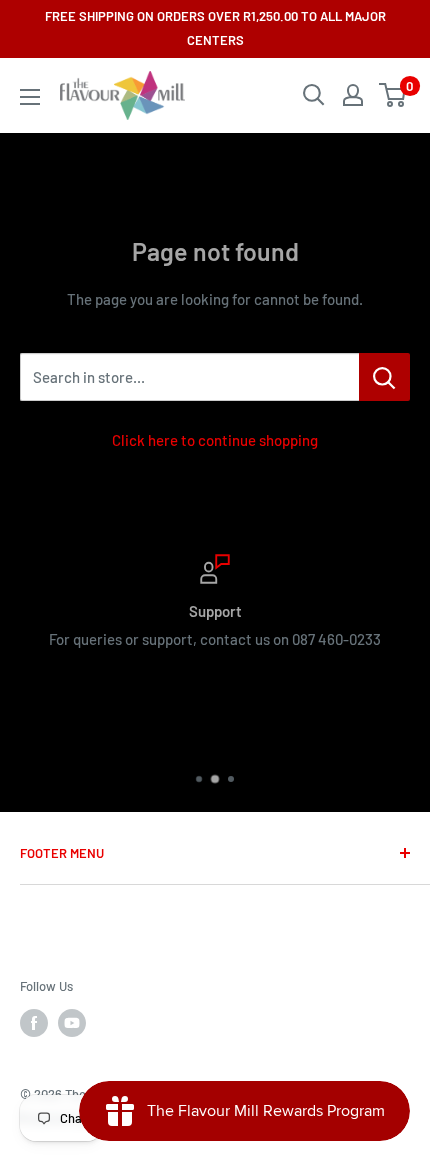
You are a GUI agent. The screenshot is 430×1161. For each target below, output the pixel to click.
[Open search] (314, 95)
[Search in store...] (384, 377)
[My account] (353, 95)
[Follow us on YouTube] (72, 1023)
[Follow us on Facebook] (34, 1023)
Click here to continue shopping (215, 440)
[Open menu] (30, 97)
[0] (393, 95)
